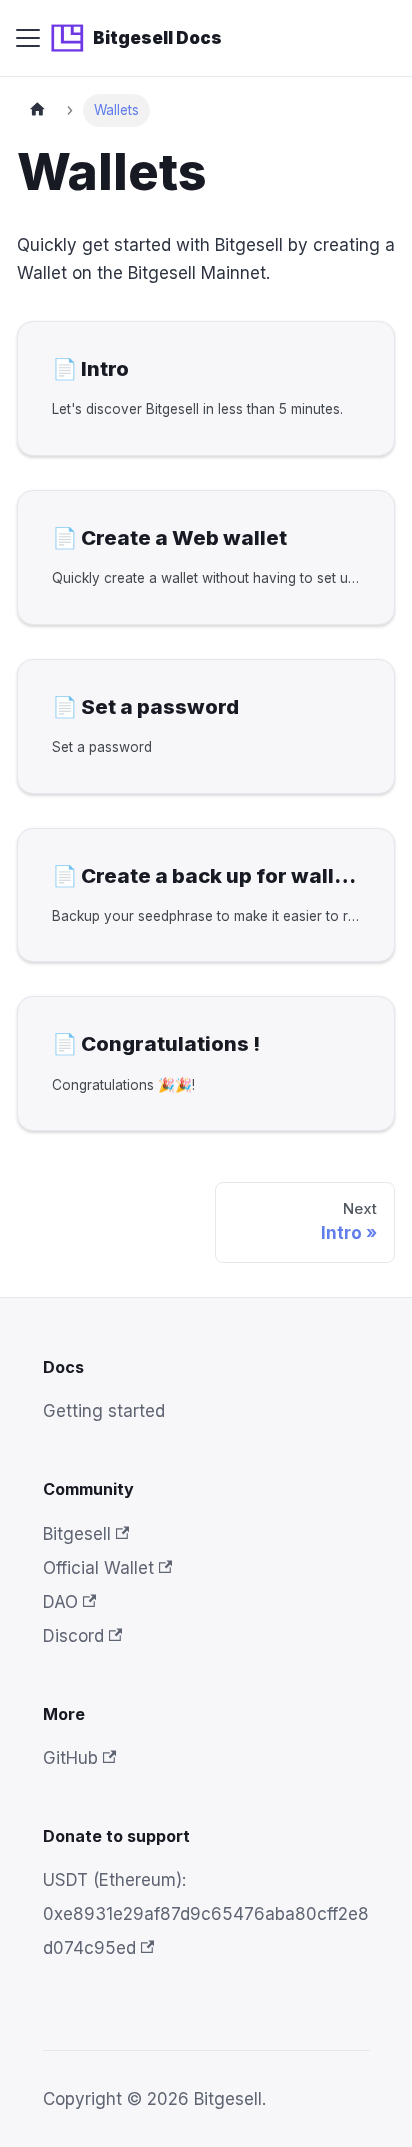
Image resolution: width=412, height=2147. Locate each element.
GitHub (70, 1758)
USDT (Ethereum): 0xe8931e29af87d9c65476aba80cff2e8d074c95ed (206, 1914)
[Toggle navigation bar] (28, 38)
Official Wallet (98, 1568)
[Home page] (37, 110)
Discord (73, 1636)
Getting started (104, 1411)
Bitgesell (77, 1534)
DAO (60, 1602)
